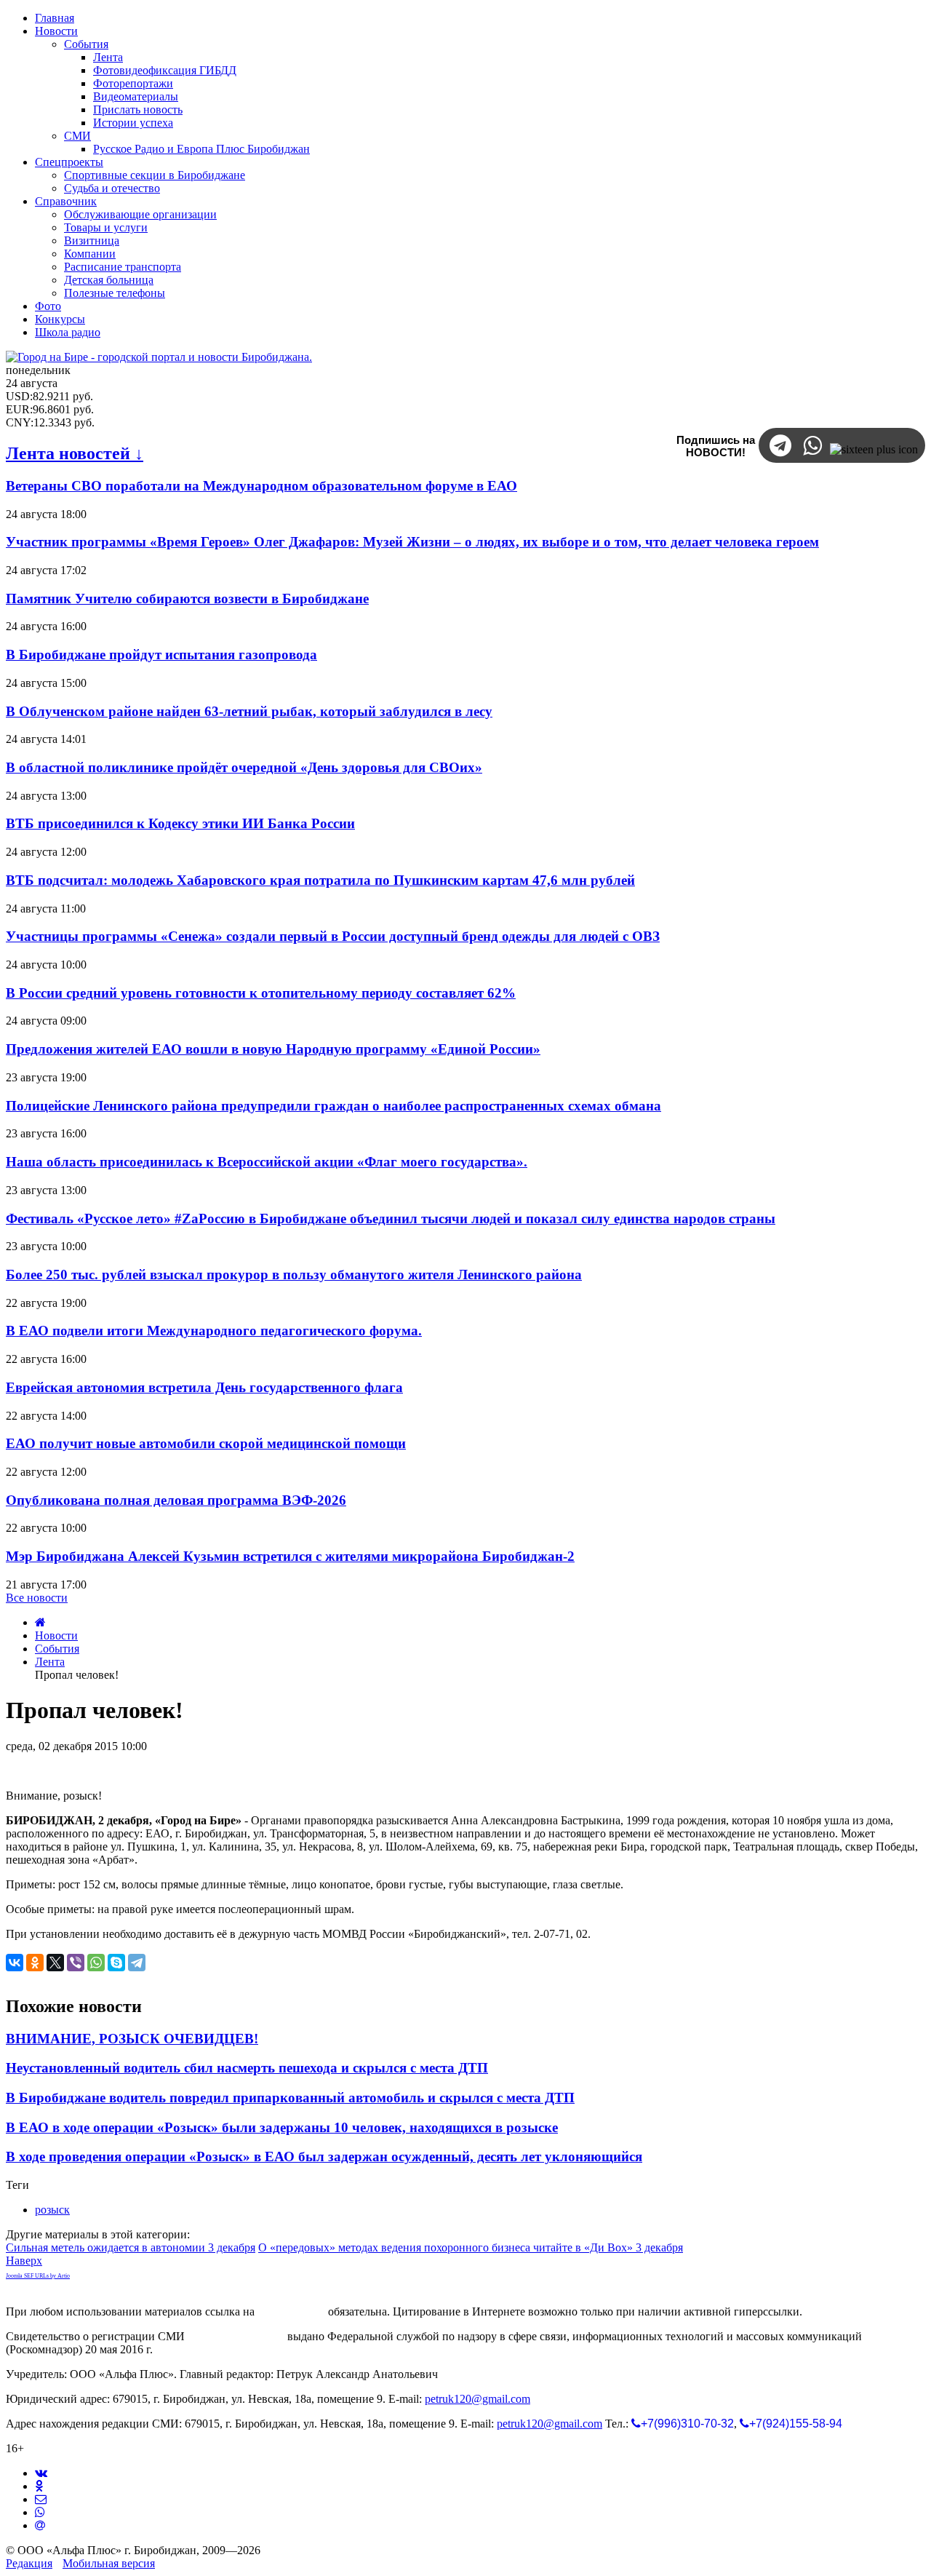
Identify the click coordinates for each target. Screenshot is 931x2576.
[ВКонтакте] (15, 1963)
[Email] (40, 2525)
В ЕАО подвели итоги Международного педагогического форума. (214, 1331)
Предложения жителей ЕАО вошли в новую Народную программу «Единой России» (273, 1049)
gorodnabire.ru (291, 2311)
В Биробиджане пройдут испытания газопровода (161, 655)
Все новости (37, 1598)
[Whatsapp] (40, 2512)
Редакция (29, 2563)
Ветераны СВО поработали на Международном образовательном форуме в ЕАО (261, 486)
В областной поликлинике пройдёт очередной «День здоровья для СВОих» (244, 767)
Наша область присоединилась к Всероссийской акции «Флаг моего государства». (267, 1162)
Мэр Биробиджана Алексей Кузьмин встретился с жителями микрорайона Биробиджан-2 (290, 1556)
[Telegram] (137, 1963)
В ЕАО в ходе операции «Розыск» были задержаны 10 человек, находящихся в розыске (282, 2127)
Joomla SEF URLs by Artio (38, 2276)
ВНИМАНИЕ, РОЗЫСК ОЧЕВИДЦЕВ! (132, 2039)
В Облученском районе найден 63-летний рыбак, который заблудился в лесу (249, 711)
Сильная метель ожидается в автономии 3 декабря (131, 2247)
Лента (50, 1662)
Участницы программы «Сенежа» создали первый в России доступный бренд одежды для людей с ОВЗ (333, 936)
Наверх (24, 2261)
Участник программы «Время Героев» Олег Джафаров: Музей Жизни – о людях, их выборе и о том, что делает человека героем (412, 542)
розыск (52, 2210)
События (57, 1649)
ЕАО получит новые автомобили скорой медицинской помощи (206, 1443)
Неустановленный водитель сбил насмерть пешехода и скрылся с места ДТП (247, 2068)
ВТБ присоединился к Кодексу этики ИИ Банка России (180, 823)
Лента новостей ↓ (75, 453)
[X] (55, 1963)
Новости (56, 1635)
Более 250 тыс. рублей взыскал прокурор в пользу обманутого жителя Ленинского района (294, 1275)
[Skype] (116, 1963)
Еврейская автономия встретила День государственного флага (204, 1387)
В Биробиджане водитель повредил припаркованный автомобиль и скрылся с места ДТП (290, 2098)
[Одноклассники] (35, 1963)
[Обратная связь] (41, 2499)
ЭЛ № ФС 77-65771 (236, 2336)
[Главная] (40, 1622)
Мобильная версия (109, 2563)
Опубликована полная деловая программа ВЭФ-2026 (176, 1500)
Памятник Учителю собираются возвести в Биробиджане (187, 599)
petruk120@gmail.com (478, 2399)
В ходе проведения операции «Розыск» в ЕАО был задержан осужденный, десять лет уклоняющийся (324, 2156)
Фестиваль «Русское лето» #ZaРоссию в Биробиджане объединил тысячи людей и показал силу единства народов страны (391, 1219)
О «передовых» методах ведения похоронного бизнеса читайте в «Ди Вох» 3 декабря (471, 2247)
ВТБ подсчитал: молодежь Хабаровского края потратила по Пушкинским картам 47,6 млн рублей (320, 880)
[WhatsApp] (96, 1963)
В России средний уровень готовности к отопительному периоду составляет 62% (261, 993)
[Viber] (76, 1963)
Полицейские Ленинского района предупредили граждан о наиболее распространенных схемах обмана (333, 1106)
